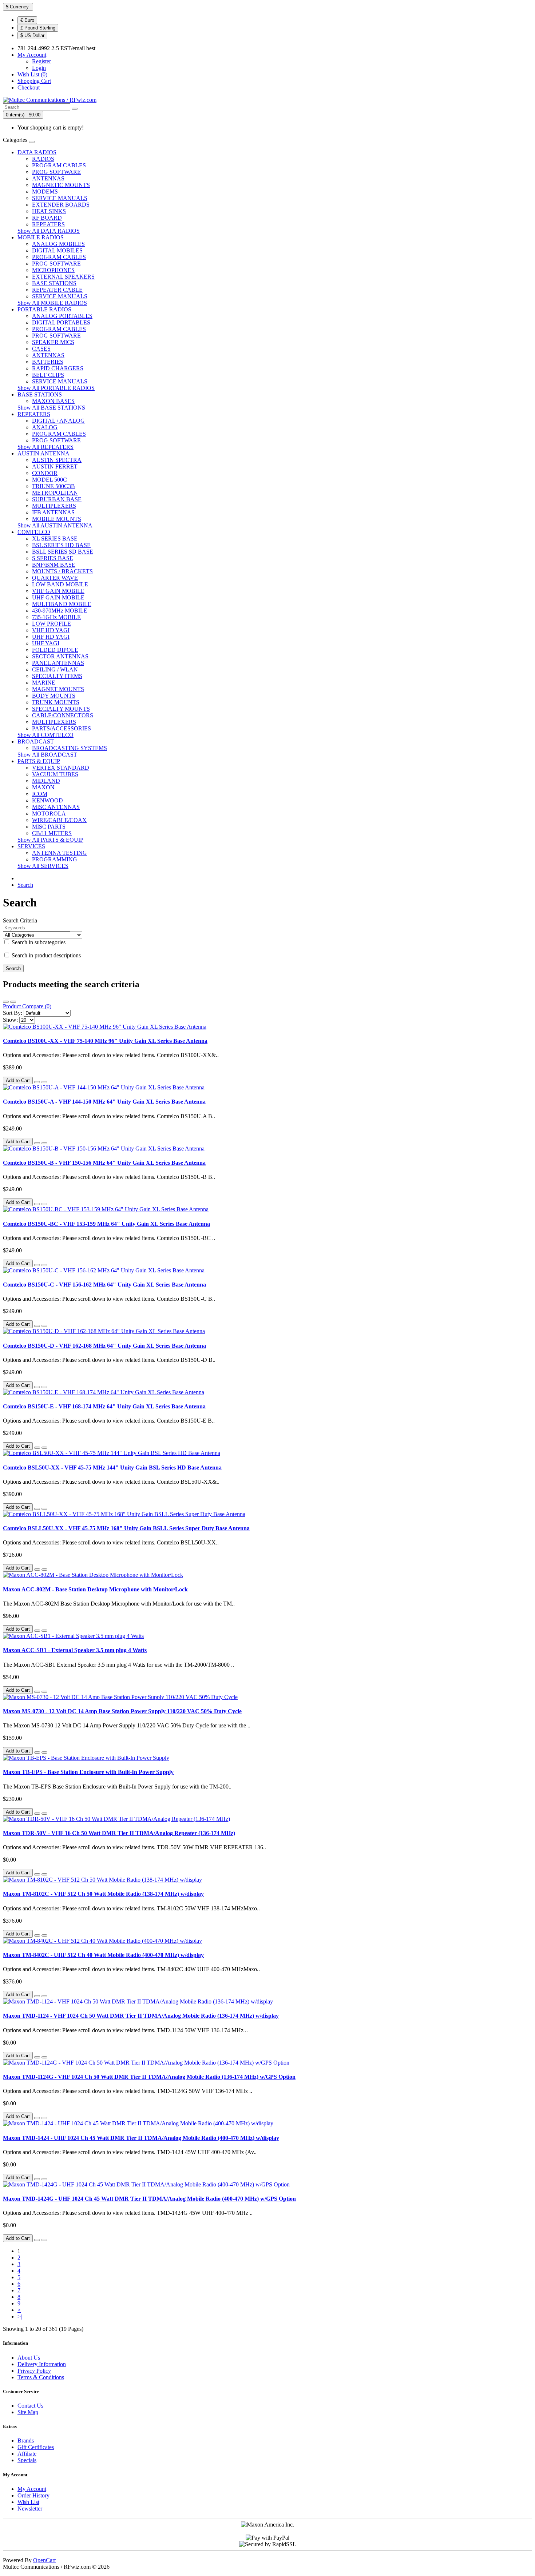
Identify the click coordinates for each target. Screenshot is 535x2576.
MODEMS (45, 192)
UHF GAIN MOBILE (58, 597)
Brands (26, 2441)
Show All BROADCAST (47, 755)
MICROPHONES (53, 270)
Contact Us (30, 2406)
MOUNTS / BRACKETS (62, 571)
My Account (32, 2489)
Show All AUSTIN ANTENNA (55, 525)
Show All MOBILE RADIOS (52, 303)
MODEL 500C (49, 480)
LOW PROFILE (51, 624)
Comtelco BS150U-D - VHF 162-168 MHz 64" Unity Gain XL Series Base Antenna (104, 1346)
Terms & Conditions (41, 2377)
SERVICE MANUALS (60, 198)
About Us (29, 2358)
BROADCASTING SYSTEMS (70, 748)
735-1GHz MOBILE (56, 617)
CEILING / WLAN (55, 669)
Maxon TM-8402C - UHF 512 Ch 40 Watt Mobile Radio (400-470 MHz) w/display (103, 1955)
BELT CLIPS (48, 375)
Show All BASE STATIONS (51, 408)
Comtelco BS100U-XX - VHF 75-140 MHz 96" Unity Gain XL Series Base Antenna (105, 1041)
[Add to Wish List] (37, 1082)
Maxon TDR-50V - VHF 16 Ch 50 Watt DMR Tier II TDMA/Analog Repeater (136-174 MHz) (119, 1833)
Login (39, 68)
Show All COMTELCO (45, 735)
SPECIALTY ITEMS (57, 676)
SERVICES (31, 846)
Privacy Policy (34, 2371)
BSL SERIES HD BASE (61, 545)
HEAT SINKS (49, 211)
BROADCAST (36, 741)
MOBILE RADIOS (41, 237)
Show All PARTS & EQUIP (50, 840)
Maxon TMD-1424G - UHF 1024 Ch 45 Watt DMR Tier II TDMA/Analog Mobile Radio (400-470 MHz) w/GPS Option (149, 2199)
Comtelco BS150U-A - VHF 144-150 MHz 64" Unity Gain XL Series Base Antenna (104, 1102)
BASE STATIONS (54, 283)
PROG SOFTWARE (56, 172)
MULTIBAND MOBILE (62, 604)
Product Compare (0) (27, 1006)
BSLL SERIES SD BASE (63, 552)
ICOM (40, 794)
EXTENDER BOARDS (61, 205)
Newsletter (30, 2509)
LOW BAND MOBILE (60, 584)
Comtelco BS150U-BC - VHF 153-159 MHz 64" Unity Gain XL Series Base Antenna (106, 1224)
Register (41, 61)
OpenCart (44, 2560)
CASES (41, 349)
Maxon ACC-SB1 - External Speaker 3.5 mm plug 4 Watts (75, 1650)
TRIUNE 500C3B (53, 486)
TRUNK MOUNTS (56, 702)
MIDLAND (46, 781)
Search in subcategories (38, 942)
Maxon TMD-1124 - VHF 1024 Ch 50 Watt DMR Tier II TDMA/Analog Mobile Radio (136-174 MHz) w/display (141, 2016)
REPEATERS (48, 224)
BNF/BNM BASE (54, 565)
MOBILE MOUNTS (57, 519)
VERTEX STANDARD (61, 768)
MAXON (43, 787)
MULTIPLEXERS (54, 506)
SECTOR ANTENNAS (60, 656)
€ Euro (27, 20)
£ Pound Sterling (38, 28)
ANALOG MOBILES (58, 244)
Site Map (28, 2412)
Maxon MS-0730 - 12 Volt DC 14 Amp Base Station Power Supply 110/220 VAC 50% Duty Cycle (122, 1711)
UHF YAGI (46, 643)
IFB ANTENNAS (53, 512)
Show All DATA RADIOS (49, 231)
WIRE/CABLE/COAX (59, 820)
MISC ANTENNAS (56, 807)
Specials (27, 2460)
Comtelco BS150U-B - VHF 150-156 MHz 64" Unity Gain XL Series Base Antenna (104, 1163)
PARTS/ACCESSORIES (62, 728)
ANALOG (45, 427)
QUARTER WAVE (55, 578)
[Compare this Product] (44, 1082)
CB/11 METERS (52, 833)
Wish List (28, 2502)
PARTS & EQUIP (39, 761)
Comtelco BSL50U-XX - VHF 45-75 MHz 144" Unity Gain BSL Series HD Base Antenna (112, 1468)
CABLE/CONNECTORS (63, 715)
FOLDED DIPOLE (55, 650)
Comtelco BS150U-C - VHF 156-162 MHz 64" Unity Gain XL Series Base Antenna (104, 1285)
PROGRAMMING (55, 859)
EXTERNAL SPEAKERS (63, 277)
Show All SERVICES (43, 866)
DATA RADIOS (37, 152)
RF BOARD (47, 218)
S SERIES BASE (53, 558)
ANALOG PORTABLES (62, 316)
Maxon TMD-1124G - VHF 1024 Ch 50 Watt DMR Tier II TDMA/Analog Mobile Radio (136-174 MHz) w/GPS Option (149, 2077)
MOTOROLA (49, 814)
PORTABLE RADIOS (44, 309)
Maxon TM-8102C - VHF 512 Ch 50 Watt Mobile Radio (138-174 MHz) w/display (103, 1894)
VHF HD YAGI (51, 630)
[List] (6, 1002)
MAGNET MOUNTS (58, 689)
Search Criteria (20, 920)
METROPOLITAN (55, 493)
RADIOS (43, 159)
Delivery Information (42, 2364)
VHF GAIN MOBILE (58, 591)
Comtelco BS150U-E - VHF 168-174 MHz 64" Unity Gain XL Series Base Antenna (104, 1406)
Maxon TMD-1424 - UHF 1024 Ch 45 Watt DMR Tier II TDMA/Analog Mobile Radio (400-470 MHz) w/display (141, 2138)
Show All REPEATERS (45, 447)
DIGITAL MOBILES (57, 250)
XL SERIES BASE (55, 539)
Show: (10, 1020)
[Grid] (13, 1002)
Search (25, 885)
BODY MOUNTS (54, 696)
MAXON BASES (53, 401)
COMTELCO (34, 532)
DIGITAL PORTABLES (61, 322)
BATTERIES (48, 362)
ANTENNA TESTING (60, 853)
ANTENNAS (48, 178)
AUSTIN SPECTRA (57, 460)
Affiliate (27, 2454)
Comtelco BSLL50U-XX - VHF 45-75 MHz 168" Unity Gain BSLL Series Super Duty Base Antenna (126, 1528)
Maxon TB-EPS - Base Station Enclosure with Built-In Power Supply (88, 1772)
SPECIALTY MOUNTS (61, 709)
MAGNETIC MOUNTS (61, 185)
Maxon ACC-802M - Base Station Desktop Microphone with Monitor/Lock (95, 1589)
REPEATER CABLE (57, 290)
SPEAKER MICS (53, 342)
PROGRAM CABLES (59, 165)
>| (20, 2316)
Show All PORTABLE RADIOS (56, 388)
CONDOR (45, 473)
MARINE (44, 683)
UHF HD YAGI (51, 637)
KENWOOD (47, 800)
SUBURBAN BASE (57, 499)
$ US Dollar (32, 35)
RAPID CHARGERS (58, 368)
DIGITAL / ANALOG (58, 421)
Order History (33, 2495)
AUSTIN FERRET (55, 466)
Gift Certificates (36, 2447)
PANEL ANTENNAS (58, 663)
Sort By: (13, 1013)
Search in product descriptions (45, 955)
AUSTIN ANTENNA (43, 453)
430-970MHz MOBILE (60, 611)
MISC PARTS (49, 827)
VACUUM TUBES (55, 774)
